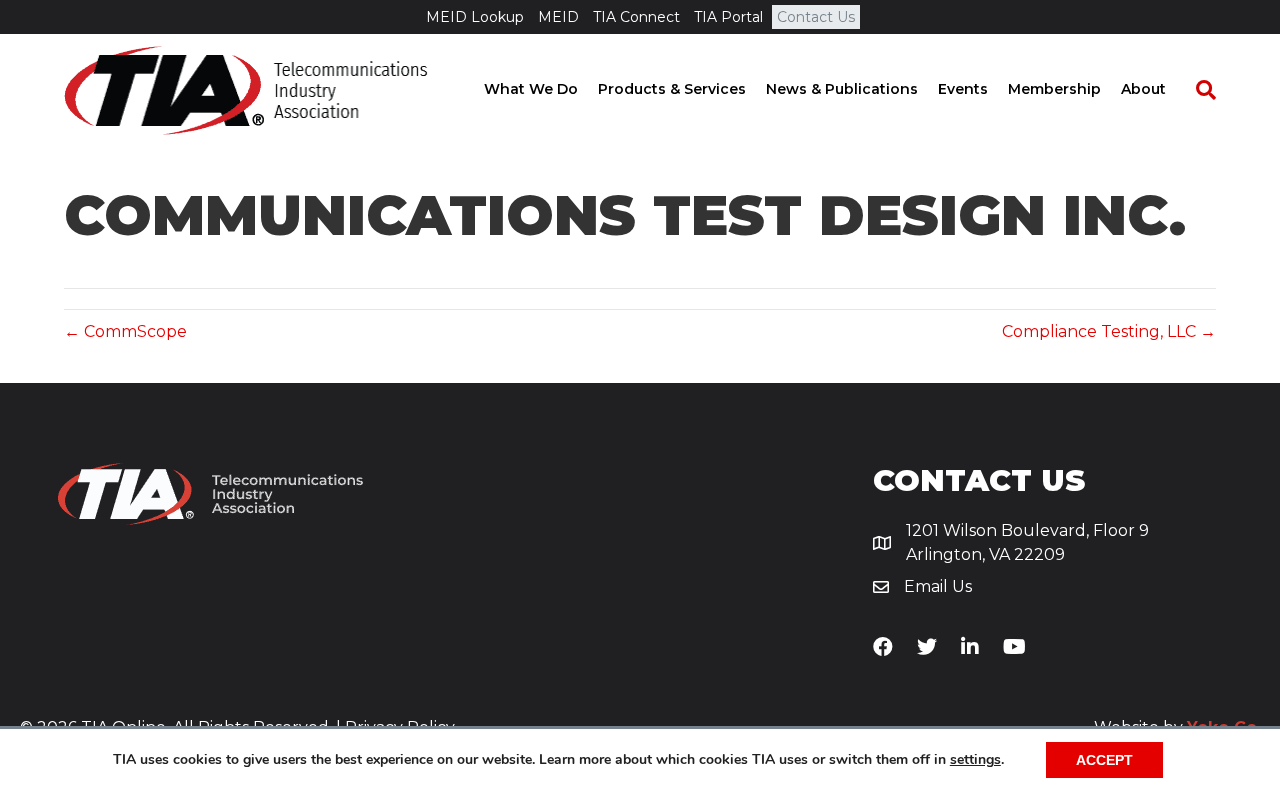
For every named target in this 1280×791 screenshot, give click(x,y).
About (1143, 89)
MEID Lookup (475, 17)
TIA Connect (636, 17)
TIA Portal (728, 17)
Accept (1104, 760)
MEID (558, 17)
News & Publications (842, 89)
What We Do (531, 89)
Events (963, 89)
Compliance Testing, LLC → (1109, 331)
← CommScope (125, 331)
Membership (1054, 89)
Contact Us (816, 17)
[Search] (1196, 90)
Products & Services (672, 89)
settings (975, 760)
